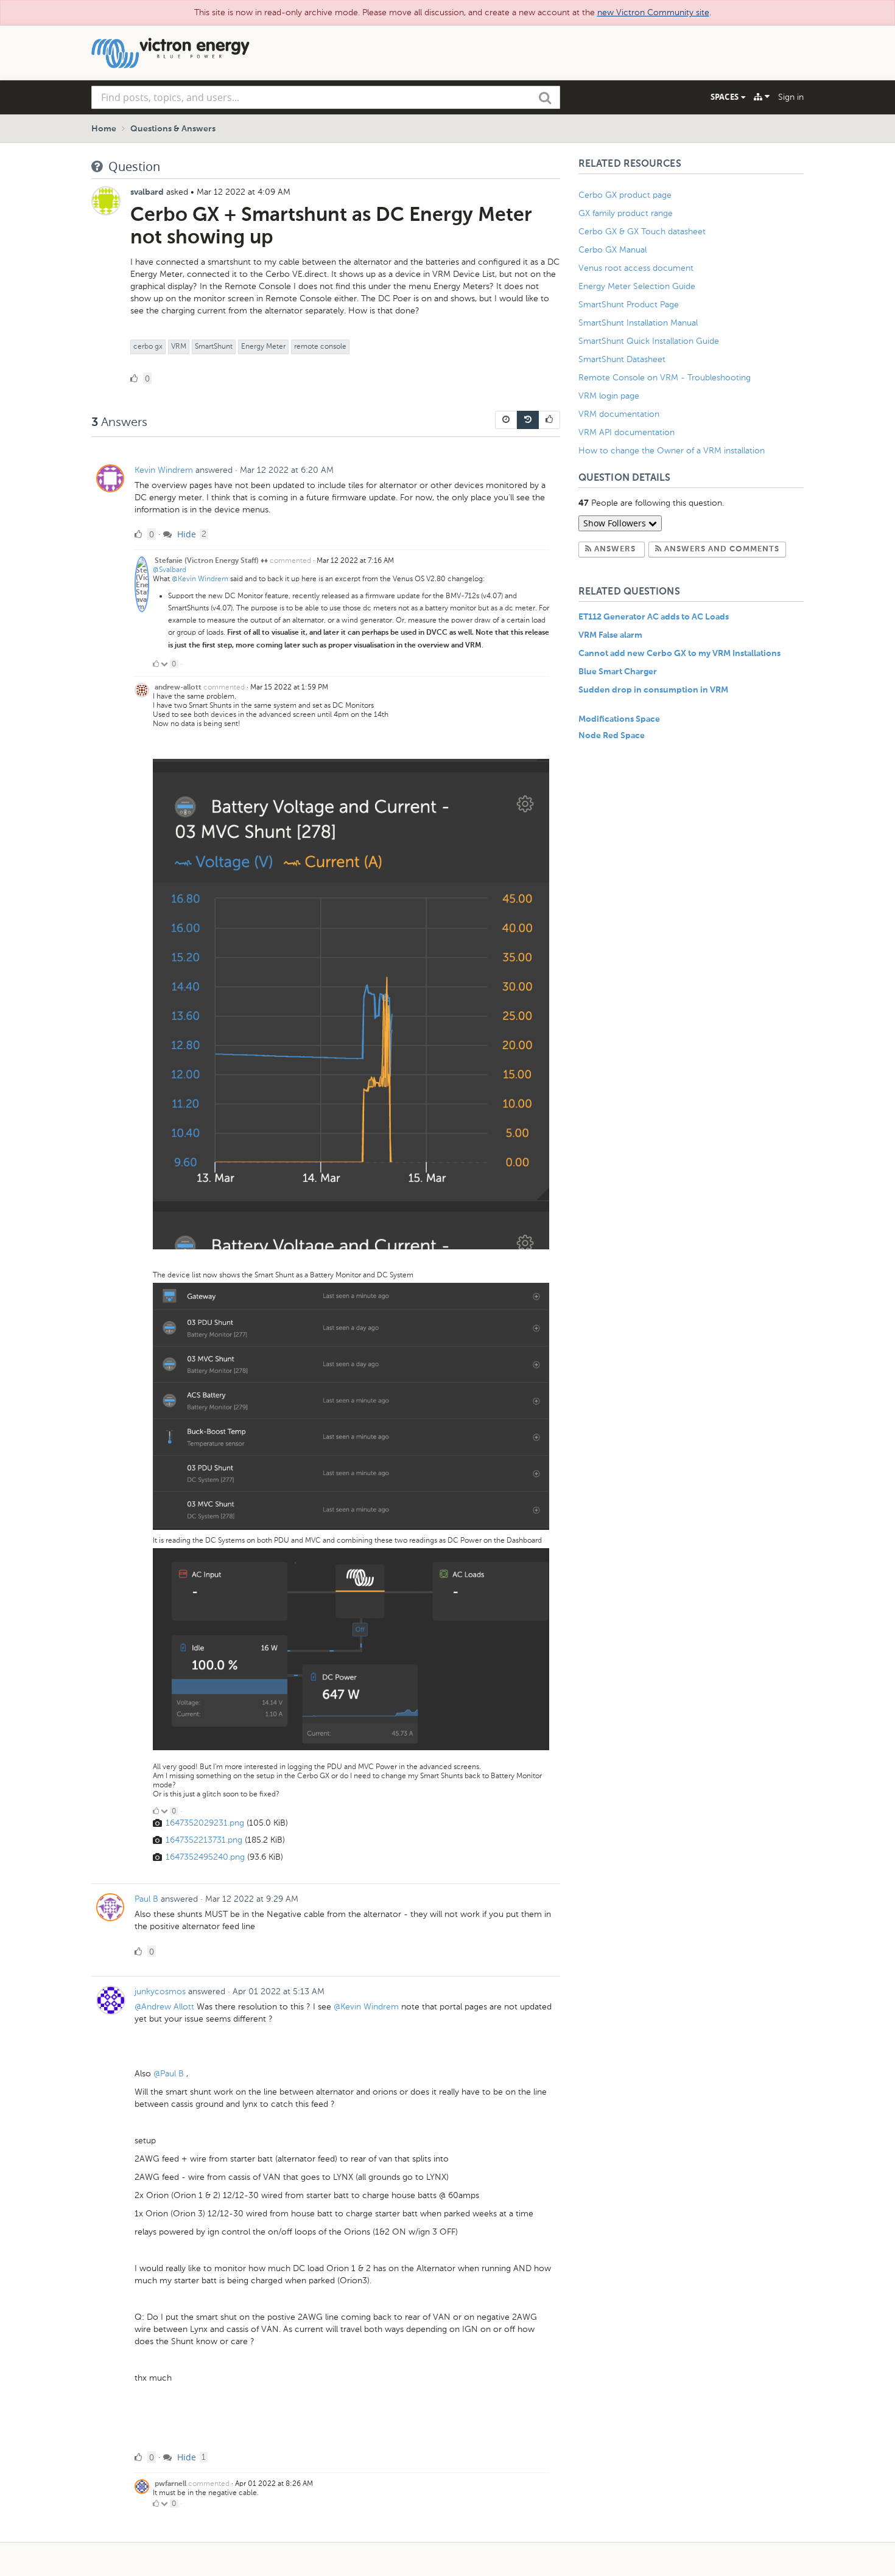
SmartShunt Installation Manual (638, 323)
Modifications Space (619, 719)
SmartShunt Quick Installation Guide (649, 341)
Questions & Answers (173, 129)
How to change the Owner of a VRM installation (672, 451)
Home (104, 129)
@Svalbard (170, 570)
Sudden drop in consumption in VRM (653, 690)
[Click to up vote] (156, 664)
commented (290, 560)
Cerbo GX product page (625, 195)
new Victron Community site (653, 12)
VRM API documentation (626, 432)
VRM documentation (619, 414)
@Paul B (169, 2074)
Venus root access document (636, 268)
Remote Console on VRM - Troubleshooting (665, 378)
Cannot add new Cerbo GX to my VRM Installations (679, 654)
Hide (185, 534)
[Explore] (762, 97)
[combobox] (326, 97)
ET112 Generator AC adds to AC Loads (654, 617)
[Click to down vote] (165, 664)
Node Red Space (612, 736)
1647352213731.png (204, 1840)
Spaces (726, 97)
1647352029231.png (205, 1823)
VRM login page (609, 396)
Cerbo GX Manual (612, 250)
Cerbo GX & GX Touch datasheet (642, 232)
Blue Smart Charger (618, 672)
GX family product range (626, 213)
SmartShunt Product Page (629, 305)
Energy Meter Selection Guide (637, 286)
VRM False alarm (610, 635)
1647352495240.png (205, 1857)
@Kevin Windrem (200, 579)
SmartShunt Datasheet (622, 359)
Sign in (791, 97)
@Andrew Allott (164, 2007)
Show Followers (616, 523)
